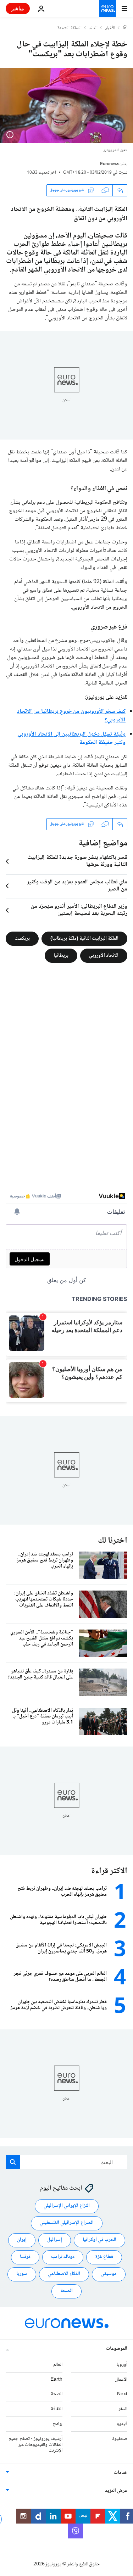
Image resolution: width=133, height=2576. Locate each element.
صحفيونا (119, 2439)
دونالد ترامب (63, 2257)
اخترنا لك (113, 1541)
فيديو (122, 2424)
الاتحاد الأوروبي (104, 956)
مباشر (18, 8)
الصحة (66, 2291)
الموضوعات (117, 2349)
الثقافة (57, 2409)
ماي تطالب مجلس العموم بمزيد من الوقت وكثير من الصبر (77, 886)
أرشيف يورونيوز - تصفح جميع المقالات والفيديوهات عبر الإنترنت (36, 2445)
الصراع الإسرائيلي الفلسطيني (67, 2223)
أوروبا (122, 2365)
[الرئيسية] (125, 28)
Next (122, 2394)
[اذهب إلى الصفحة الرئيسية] (107, 9)
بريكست (22, 939)
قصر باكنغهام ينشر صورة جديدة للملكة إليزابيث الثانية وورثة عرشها (77, 861)
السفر (123, 2409)
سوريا (22, 2274)
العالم (93, 28)
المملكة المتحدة (70, 28)
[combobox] (66, 2162)
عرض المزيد (116, 2491)
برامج (58, 2424)
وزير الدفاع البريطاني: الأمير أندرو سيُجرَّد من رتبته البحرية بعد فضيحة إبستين (79, 910)
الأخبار (110, 28)
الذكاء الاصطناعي (64, 2274)
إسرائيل (55, 2240)
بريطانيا (61, 956)
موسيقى (109, 2274)
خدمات (121, 2473)
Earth (56, 2379)
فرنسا (25, 2257)
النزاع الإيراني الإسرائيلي (67, 2206)
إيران (22, 2240)
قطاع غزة (104, 2257)
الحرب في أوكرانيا (99, 2240)
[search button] (13, 2162)
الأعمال (121, 2379)
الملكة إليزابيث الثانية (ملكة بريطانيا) (84, 939)
